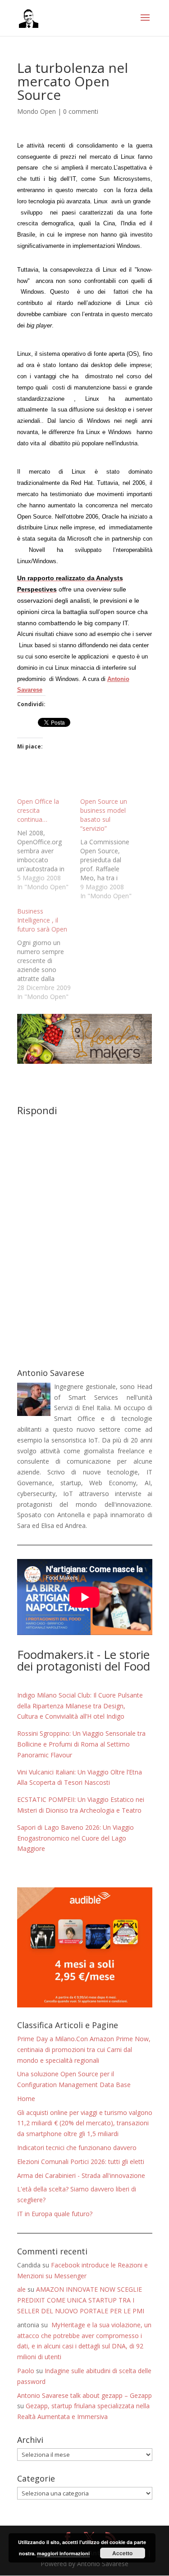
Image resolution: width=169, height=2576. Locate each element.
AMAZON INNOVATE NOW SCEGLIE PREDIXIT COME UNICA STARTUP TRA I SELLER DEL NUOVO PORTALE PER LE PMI (81, 2300)
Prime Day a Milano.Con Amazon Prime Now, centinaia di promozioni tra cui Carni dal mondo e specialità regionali (84, 2050)
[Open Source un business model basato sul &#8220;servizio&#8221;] (112, 849)
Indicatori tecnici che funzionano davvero (77, 2148)
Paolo (26, 2371)
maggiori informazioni (63, 2553)
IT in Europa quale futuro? (55, 2214)
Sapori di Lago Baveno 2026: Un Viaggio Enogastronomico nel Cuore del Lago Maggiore (75, 1838)
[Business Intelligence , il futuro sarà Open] (49, 954)
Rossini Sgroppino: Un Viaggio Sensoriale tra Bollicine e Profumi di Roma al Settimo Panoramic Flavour (81, 1744)
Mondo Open (37, 111)
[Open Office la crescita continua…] (49, 844)
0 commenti (81, 111)
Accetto (122, 2553)
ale (21, 2289)
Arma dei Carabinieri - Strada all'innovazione (81, 2175)
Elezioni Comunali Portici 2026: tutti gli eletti (81, 2162)
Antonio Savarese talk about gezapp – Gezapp (84, 2395)
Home (26, 2099)
